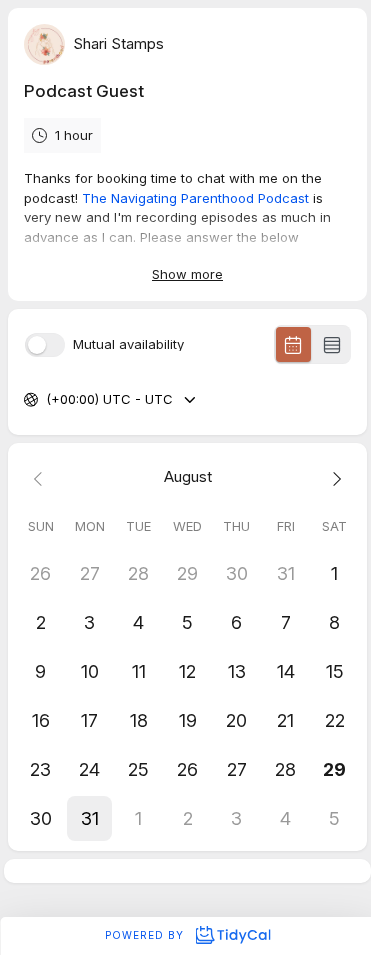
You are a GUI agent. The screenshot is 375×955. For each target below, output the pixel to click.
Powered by (146, 935)
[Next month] (334, 477)
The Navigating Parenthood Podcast (197, 198)
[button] (89, 818)
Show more (187, 274)
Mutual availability (128, 344)
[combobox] (48, 400)
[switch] (45, 345)
